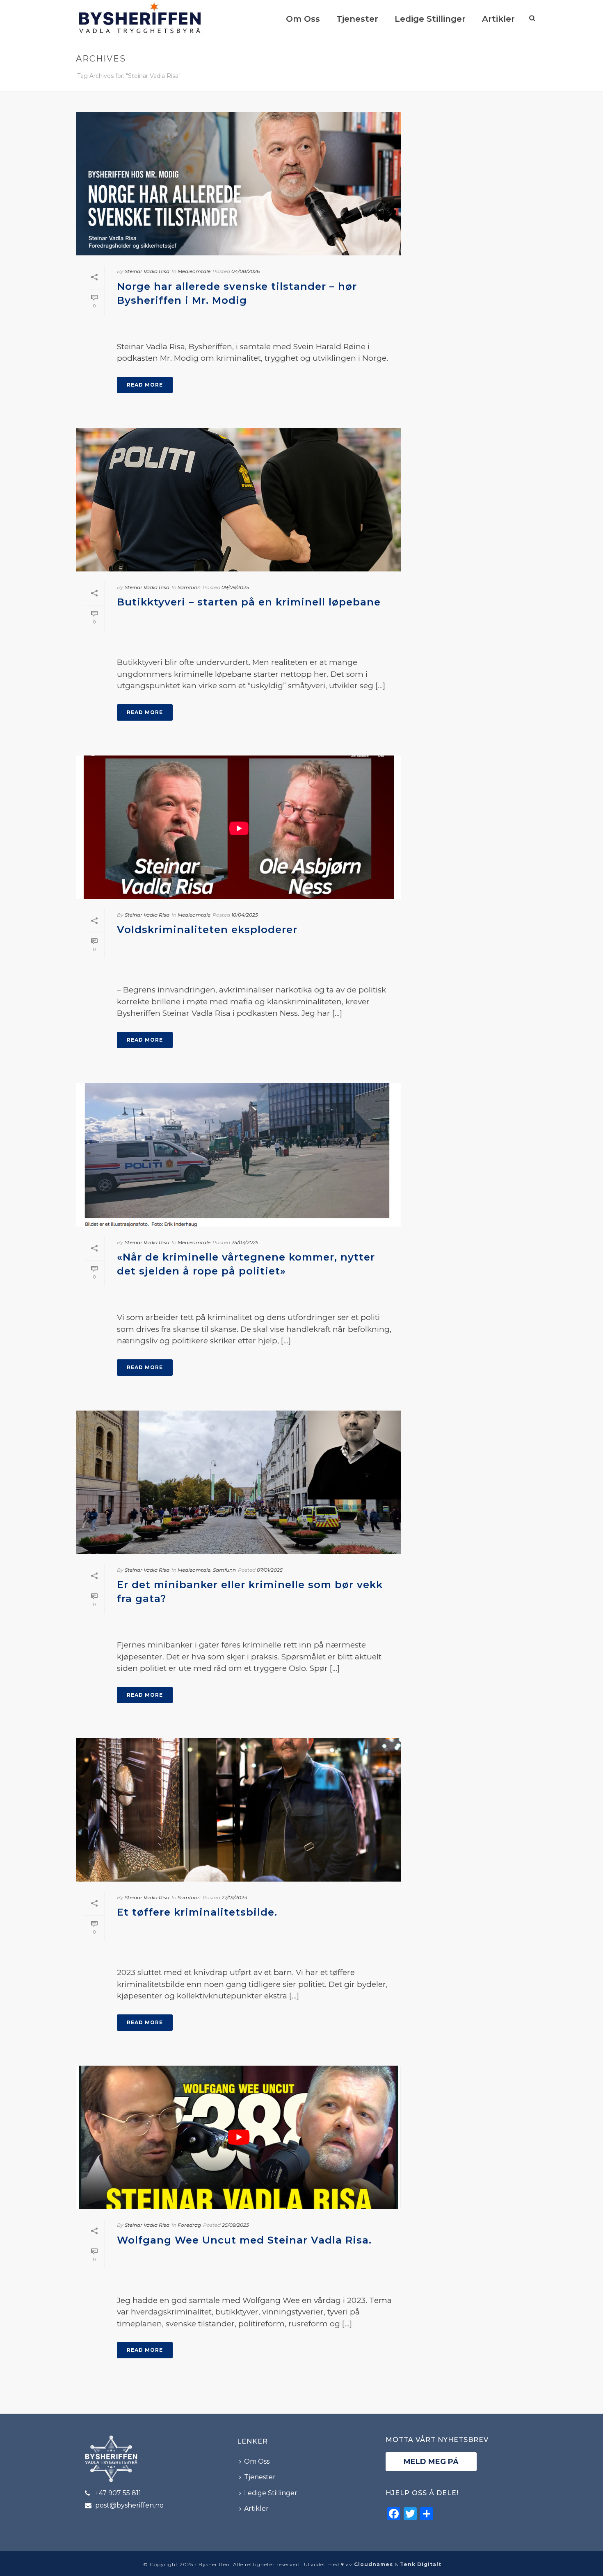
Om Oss (303, 19)
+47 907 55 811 (118, 2493)
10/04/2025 (245, 915)
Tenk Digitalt (421, 2564)
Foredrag (189, 2225)
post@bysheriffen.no (129, 2505)
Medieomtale (194, 271)
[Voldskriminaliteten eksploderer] (238, 827)
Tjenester (357, 19)
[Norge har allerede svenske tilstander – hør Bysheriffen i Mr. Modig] (238, 184)
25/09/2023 (235, 2225)
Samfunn (189, 587)
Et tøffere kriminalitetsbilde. (197, 1912)
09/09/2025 (235, 587)
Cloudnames (373, 2564)
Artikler (498, 19)
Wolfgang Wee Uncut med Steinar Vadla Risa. (244, 2240)
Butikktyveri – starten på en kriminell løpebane (249, 602)
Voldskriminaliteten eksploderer (207, 930)
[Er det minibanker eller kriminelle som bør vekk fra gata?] (238, 1482)
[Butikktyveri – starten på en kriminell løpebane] (238, 500)
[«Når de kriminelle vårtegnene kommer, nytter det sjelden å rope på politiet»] (238, 1155)
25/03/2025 (245, 1242)
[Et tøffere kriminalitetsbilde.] (238, 1810)
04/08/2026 (246, 271)
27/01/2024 (234, 1897)
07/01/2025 (270, 1570)
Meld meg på (431, 2462)
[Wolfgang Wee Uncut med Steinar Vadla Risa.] (238, 2137)
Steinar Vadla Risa (147, 271)
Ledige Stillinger (430, 19)
